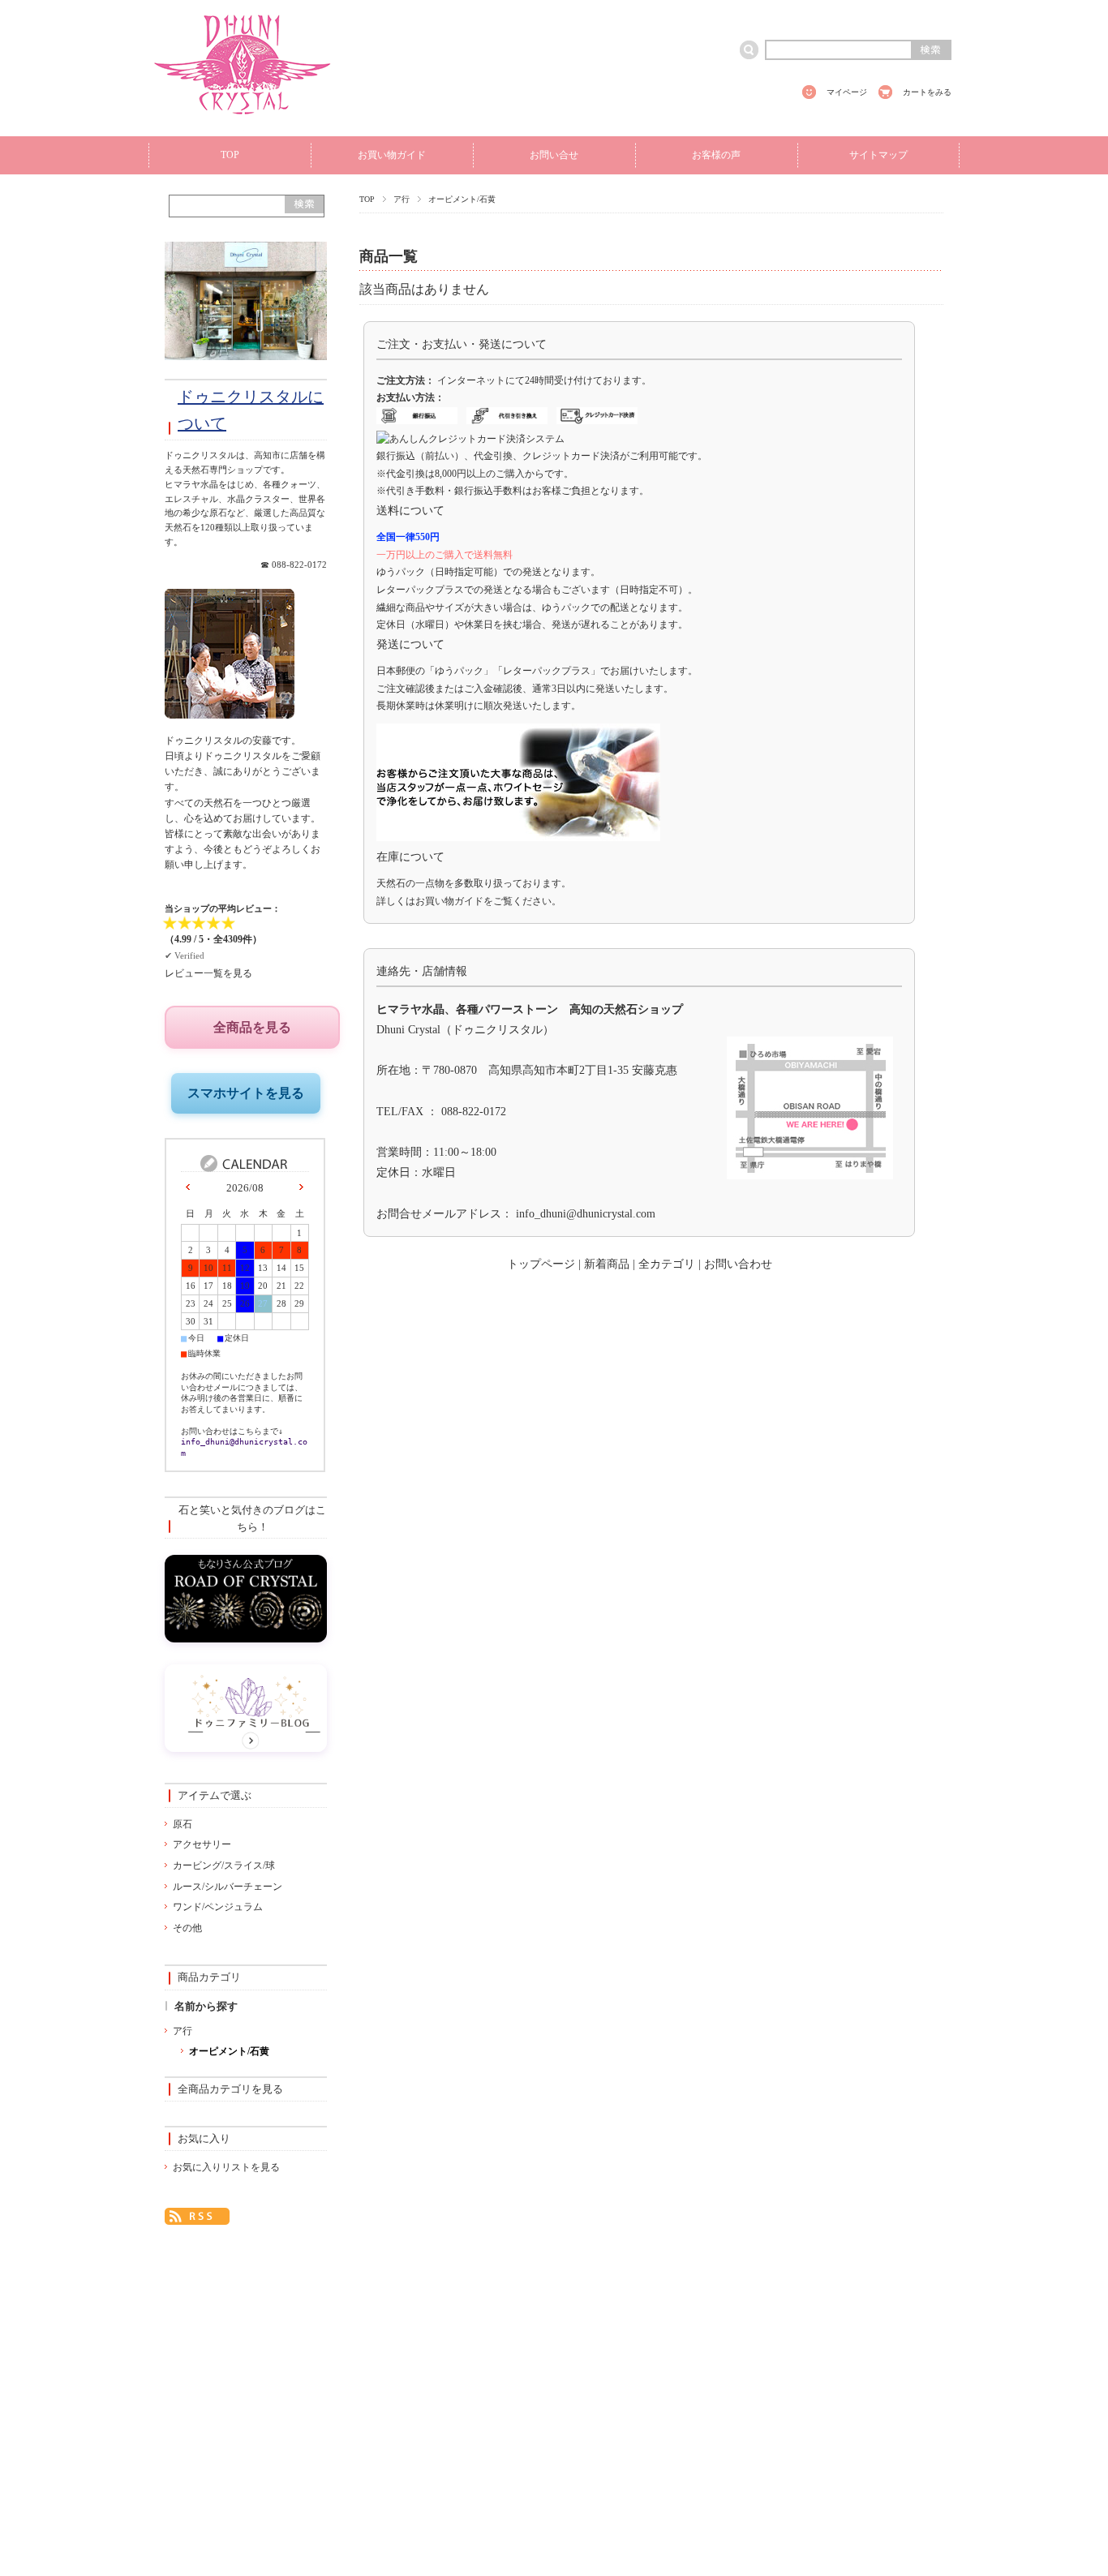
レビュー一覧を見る (208, 973)
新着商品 (607, 1264)
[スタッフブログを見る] (246, 1747)
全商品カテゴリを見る (230, 2089)
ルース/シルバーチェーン (228, 1887)
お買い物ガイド (392, 155)
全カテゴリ (667, 1264)
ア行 (402, 199)
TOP (230, 155)
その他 (187, 1928)
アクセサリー (202, 1844)
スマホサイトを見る (246, 1093)
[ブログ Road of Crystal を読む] (246, 1638)
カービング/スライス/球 (224, 1865)
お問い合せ (554, 155)
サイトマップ (878, 155)
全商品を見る (252, 1027)
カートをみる (927, 92)
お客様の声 (716, 155)
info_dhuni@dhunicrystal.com (586, 1214)
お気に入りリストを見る (226, 2167)
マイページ (847, 92)
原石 (183, 1824)
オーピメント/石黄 (229, 2051)
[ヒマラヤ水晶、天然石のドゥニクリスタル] (243, 123)
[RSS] (197, 2214)
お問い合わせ (738, 1264)
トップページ (541, 1264)
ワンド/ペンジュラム (218, 1907)
